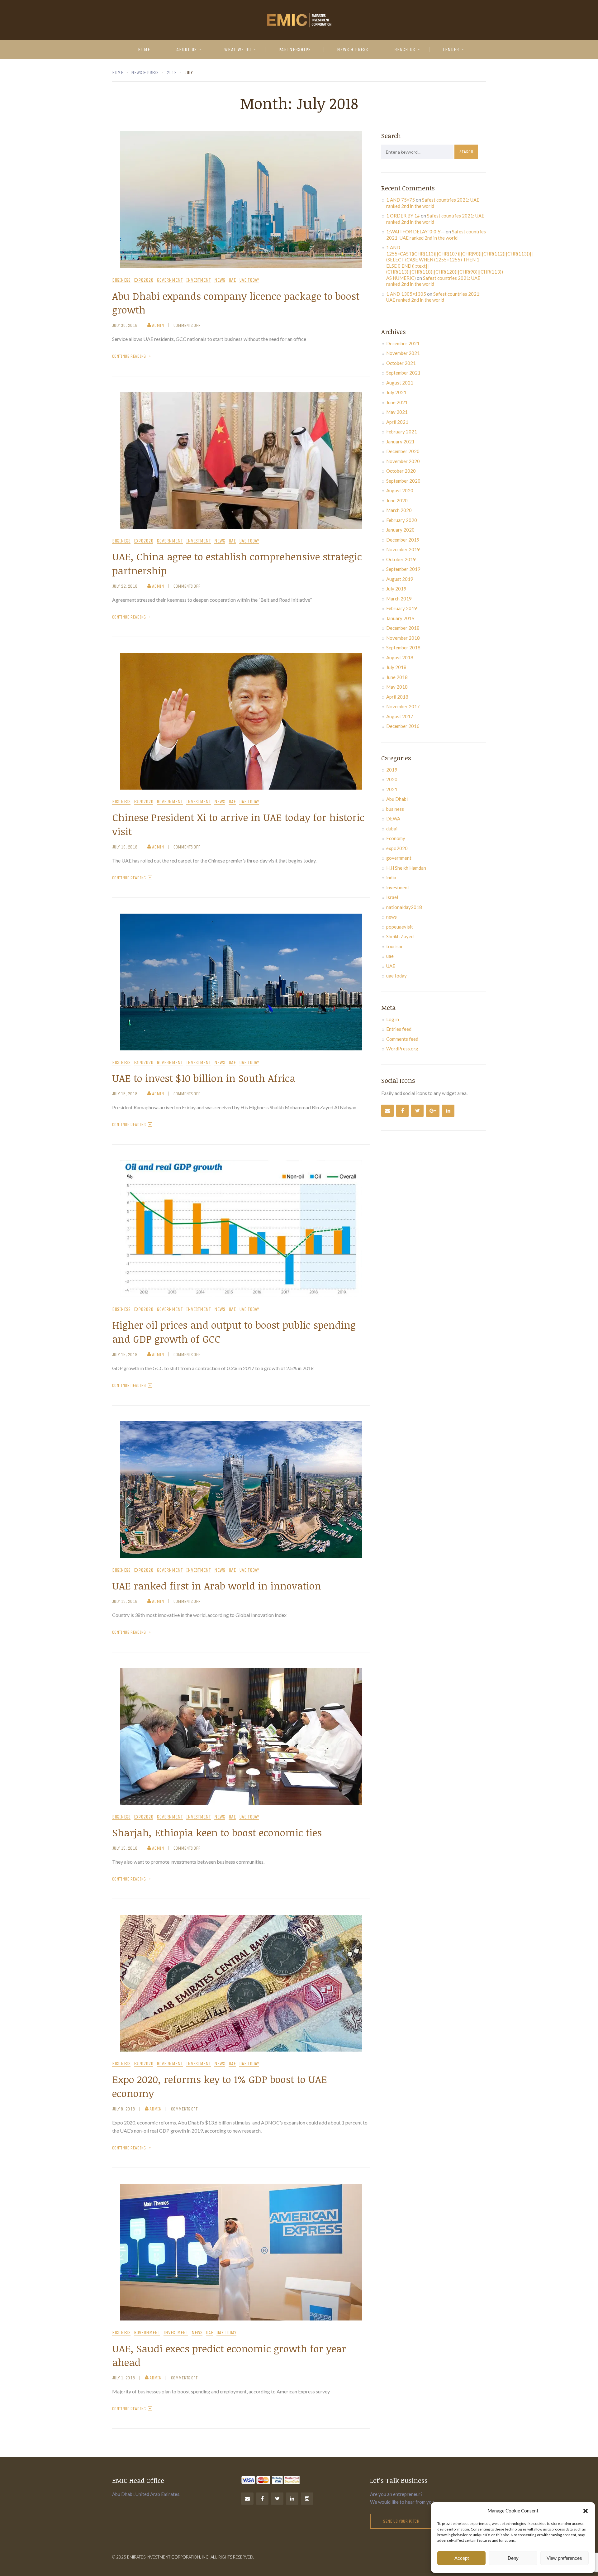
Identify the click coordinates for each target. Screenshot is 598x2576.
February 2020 (402, 520)
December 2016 (403, 726)
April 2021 (397, 422)
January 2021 (400, 442)
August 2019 (400, 579)
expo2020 (144, 280)
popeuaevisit (400, 927)
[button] (586, 2511)
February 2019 (402, 608)
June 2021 (397, 402)
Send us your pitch (401, 2521)
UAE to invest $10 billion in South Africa (204, 1078)
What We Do (238, 49)
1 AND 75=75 (401, 200)
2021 (392, 789)
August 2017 (400, 716)
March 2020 (399, 510)
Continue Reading (129, 356)
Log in (393, 1019)
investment (199, 280)
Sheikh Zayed (400, 936)
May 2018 (397, 687)
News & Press (353, 49)
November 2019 (403, 549)
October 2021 (401, 363)
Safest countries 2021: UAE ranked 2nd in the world (433, 203)
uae (232, 280)
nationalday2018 (404, 907)
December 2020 (403, 451)
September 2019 (403, 569)
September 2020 (403, 481)
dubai (392, 829)
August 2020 (400, 490)
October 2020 (401, 471)
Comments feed (402, 1039)
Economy (396, 838)
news (220, 280)
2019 (392, 770)
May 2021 (397, 412)
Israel (392, 897)
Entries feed (399, 1029)
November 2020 (403, 461)
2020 (392, 779)
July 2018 (396, 667)
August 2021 (400, 383)
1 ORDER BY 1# (403, 216)
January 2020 (400, 530)
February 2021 (402, 432)
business (121, 280)
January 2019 (400, 618)
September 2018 (403, 648)
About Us (187, 49)
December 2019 (403, 540)
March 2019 (399, 599)
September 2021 (403, 373)
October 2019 (401, 559)
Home (144, 49)
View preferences (564, 2558)
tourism (394, 946)
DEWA (393, 819)
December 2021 (403, 343)
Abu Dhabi (397, 799)
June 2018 (397, 677)
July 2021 (396, 392)
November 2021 (403, 353)
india (391, 877)
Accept (462, 2558)
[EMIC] (299, 20)
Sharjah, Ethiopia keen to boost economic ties (217, 1832)
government (170, 280)
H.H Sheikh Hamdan (406, 868)
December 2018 (403, 628)
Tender (451, 49)
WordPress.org (402, 1049)
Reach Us (405, 49)
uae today (249, 280)
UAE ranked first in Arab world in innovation (217, 1586)
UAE (391, 966)
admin (158, 325)
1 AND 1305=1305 (406, 294)
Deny (513, 2558)
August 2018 (400, 657)
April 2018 (397, 697)
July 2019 (396, 589)
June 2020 (397, 500)
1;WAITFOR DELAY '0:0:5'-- (415, 232)
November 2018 (403, 638)
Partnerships (295, 49)
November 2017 (403, 706)
